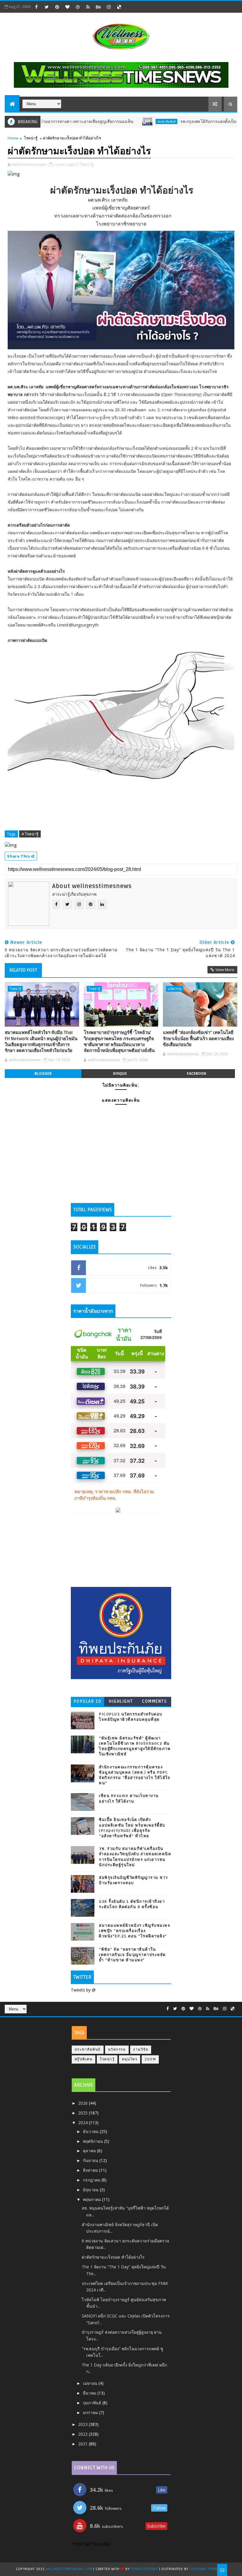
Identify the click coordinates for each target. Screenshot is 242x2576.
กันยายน (91, 2160)
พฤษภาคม (93, 2199)
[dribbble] (78, 7)
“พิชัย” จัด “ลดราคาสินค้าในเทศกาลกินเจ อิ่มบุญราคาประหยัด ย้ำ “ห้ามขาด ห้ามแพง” (132, 1955)
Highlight (121, 1701)
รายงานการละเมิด (91, 2544)
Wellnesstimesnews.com (69, 2569)
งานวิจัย (141, 2050)
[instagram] (109, 7)
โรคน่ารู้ (31, 138)
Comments (154, 1701)
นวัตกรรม (175, 989)
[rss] (88, 7)
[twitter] (47, 7)
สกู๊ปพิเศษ (84, 2059)
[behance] (98, 7)
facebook (197, 1073)
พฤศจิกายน (94, 2141)
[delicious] (119, 7)
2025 (84, 2113)
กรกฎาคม (92, 2180)
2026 (84, 2103)
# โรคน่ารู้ (30, 834)
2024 (84, 2123)
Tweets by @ (83, 1990)
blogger (43, 1073)
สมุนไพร (130, 2059)
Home (13, 138)
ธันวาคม (91, 2131)
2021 (84, 2444)
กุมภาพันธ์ (93, 2403)
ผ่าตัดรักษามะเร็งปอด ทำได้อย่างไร (113, 2257)
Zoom (150, 2059)
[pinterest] (57, 7)
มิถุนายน (91, 2190)
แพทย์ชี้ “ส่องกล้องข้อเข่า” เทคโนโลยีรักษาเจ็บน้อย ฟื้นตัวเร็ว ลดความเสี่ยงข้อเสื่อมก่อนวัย (198, 1039)
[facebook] (36, 7)
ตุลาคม (90, 2151)
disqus (120, 1073)
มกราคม (91, 2412)
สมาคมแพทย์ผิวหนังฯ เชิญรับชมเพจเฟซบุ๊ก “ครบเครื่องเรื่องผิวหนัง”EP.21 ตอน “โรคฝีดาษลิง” (135, 1931)
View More (225, 970)
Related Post (23, 970)
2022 (84, 2434)
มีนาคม (90, 2393)
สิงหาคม (91, 2170)
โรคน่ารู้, (87, 164)
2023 (84, 2424)
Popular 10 (88, 1701)
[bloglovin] (67, 7)
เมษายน (91, 2383)
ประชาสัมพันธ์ (128, 121)
